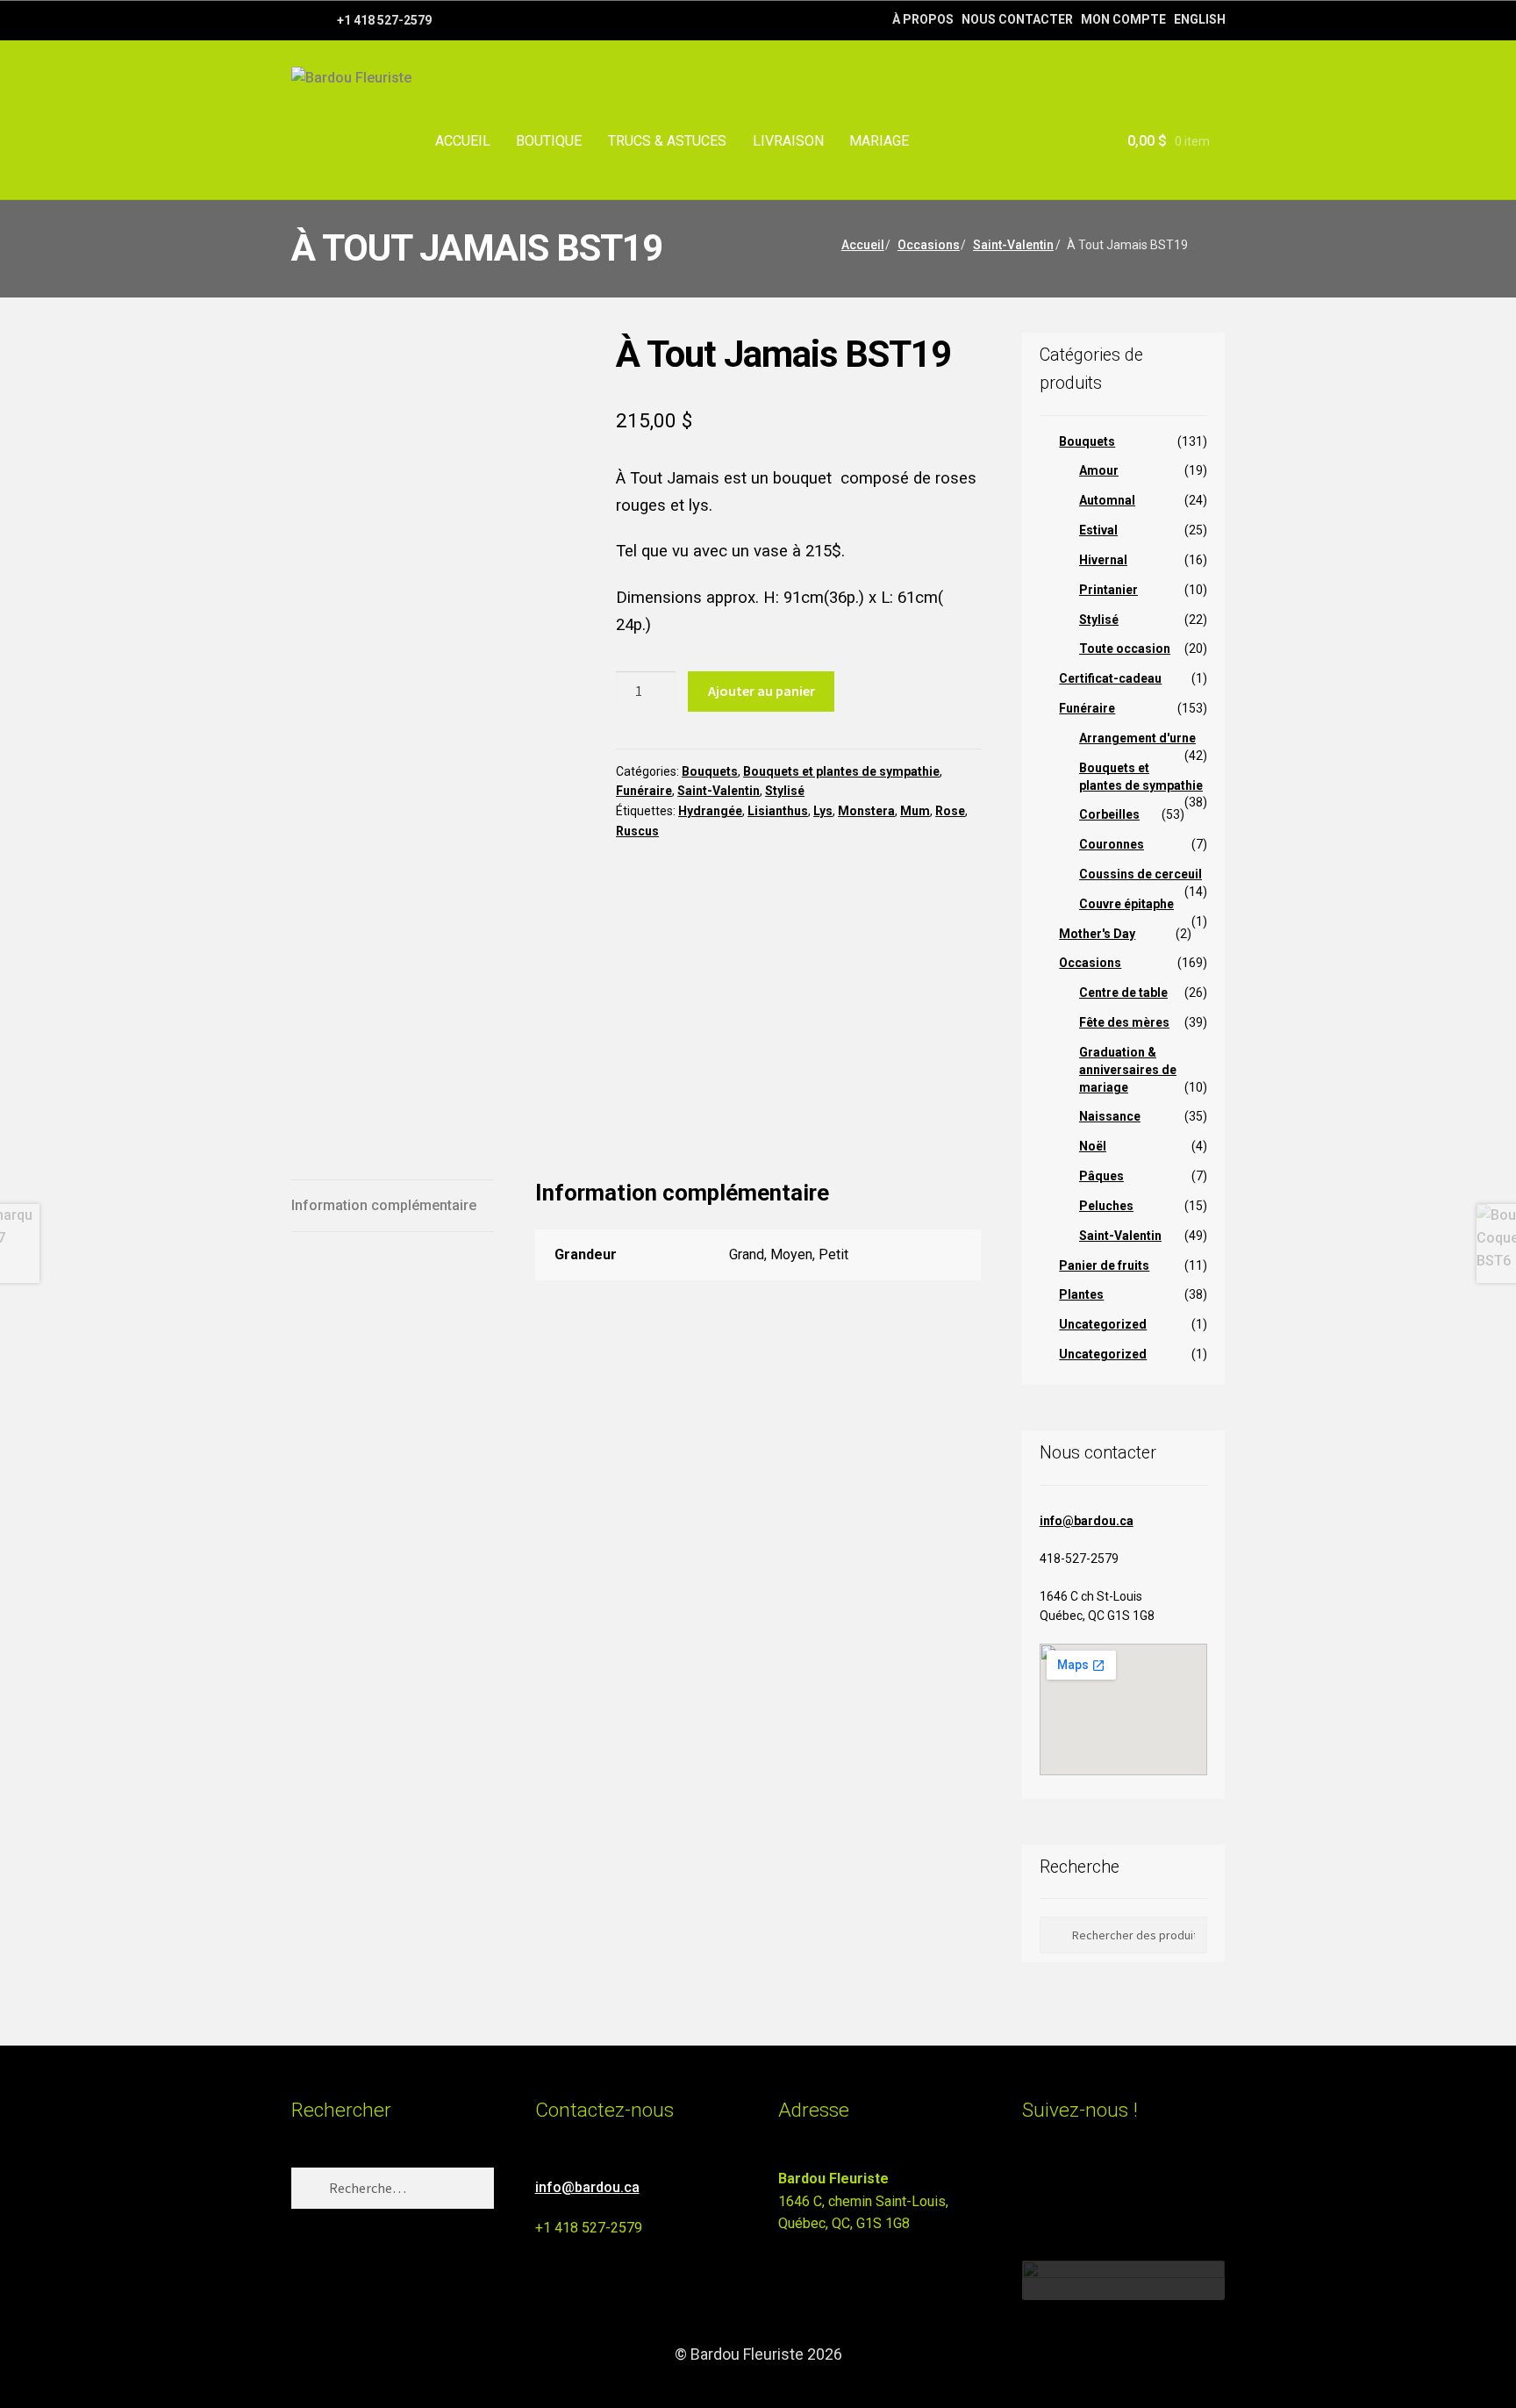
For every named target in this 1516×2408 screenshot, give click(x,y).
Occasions (929, 245)
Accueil (863, 245)
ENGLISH (1200, 19)
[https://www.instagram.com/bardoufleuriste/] (322, 19)
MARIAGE (879, 141)
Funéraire (644, 791)
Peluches (1106, 1206)
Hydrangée (710, 811)
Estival (1098, 530)
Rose (950, 811)
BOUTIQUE (549, 141)
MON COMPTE (1123, 19)
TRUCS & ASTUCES (667, 141)
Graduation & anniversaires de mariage (1128, 1070)
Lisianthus (778, 811)
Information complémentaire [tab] (384, 1205)
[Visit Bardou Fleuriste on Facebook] (1065, 2186)
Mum (915, 811)
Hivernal (1103, 560)
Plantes (1081, 1294)
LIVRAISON (788, 141)
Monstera (866, 811)
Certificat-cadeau (1110, 678)
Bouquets (710, 771)
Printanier (1108, 590)
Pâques (1101, 1176)
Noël (1093, 1146)
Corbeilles (1109, 814)
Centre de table (1123, 993)
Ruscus (637, 831)
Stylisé (785, 791)
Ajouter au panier (762, 691)
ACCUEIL (463, 141)
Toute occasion (1125, 649)
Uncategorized (1103, 1324)
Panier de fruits (1104, 1265)
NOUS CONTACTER (1017, 19)
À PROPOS (923, 19)
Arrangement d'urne (1137, 738)
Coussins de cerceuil (1141, 874)
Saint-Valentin (1013, 245)
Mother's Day (1097, 934)
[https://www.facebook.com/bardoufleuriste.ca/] (300, 19)
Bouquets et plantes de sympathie (841, 771)
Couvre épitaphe (1126, 904)
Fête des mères (1124, 1022)
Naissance (1110, 1116)
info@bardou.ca (1087, 1521)
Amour (1099, 470)
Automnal (1107, 500)
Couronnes (1112, 844)
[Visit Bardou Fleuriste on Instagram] (1033, 2186)
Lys (823, 811)
